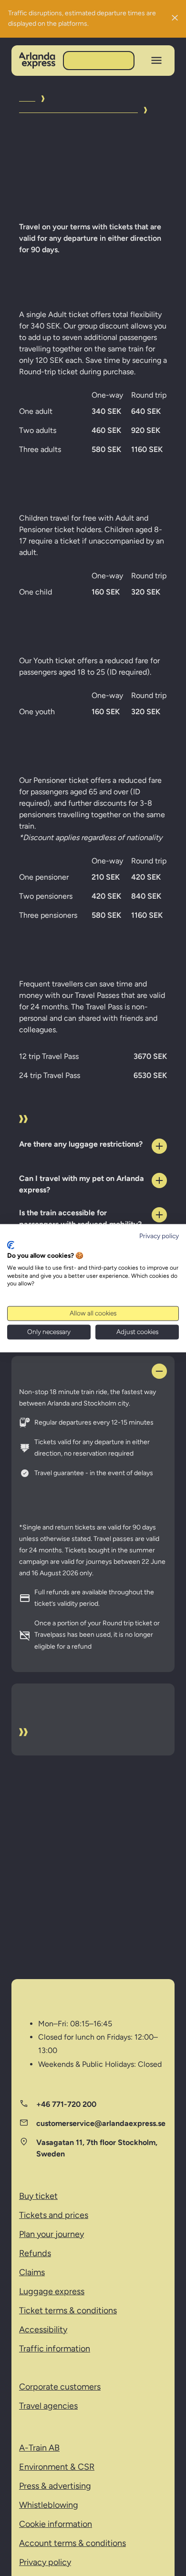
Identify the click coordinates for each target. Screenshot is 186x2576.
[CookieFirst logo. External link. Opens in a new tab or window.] (11, 1245)
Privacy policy (159, 1236)
